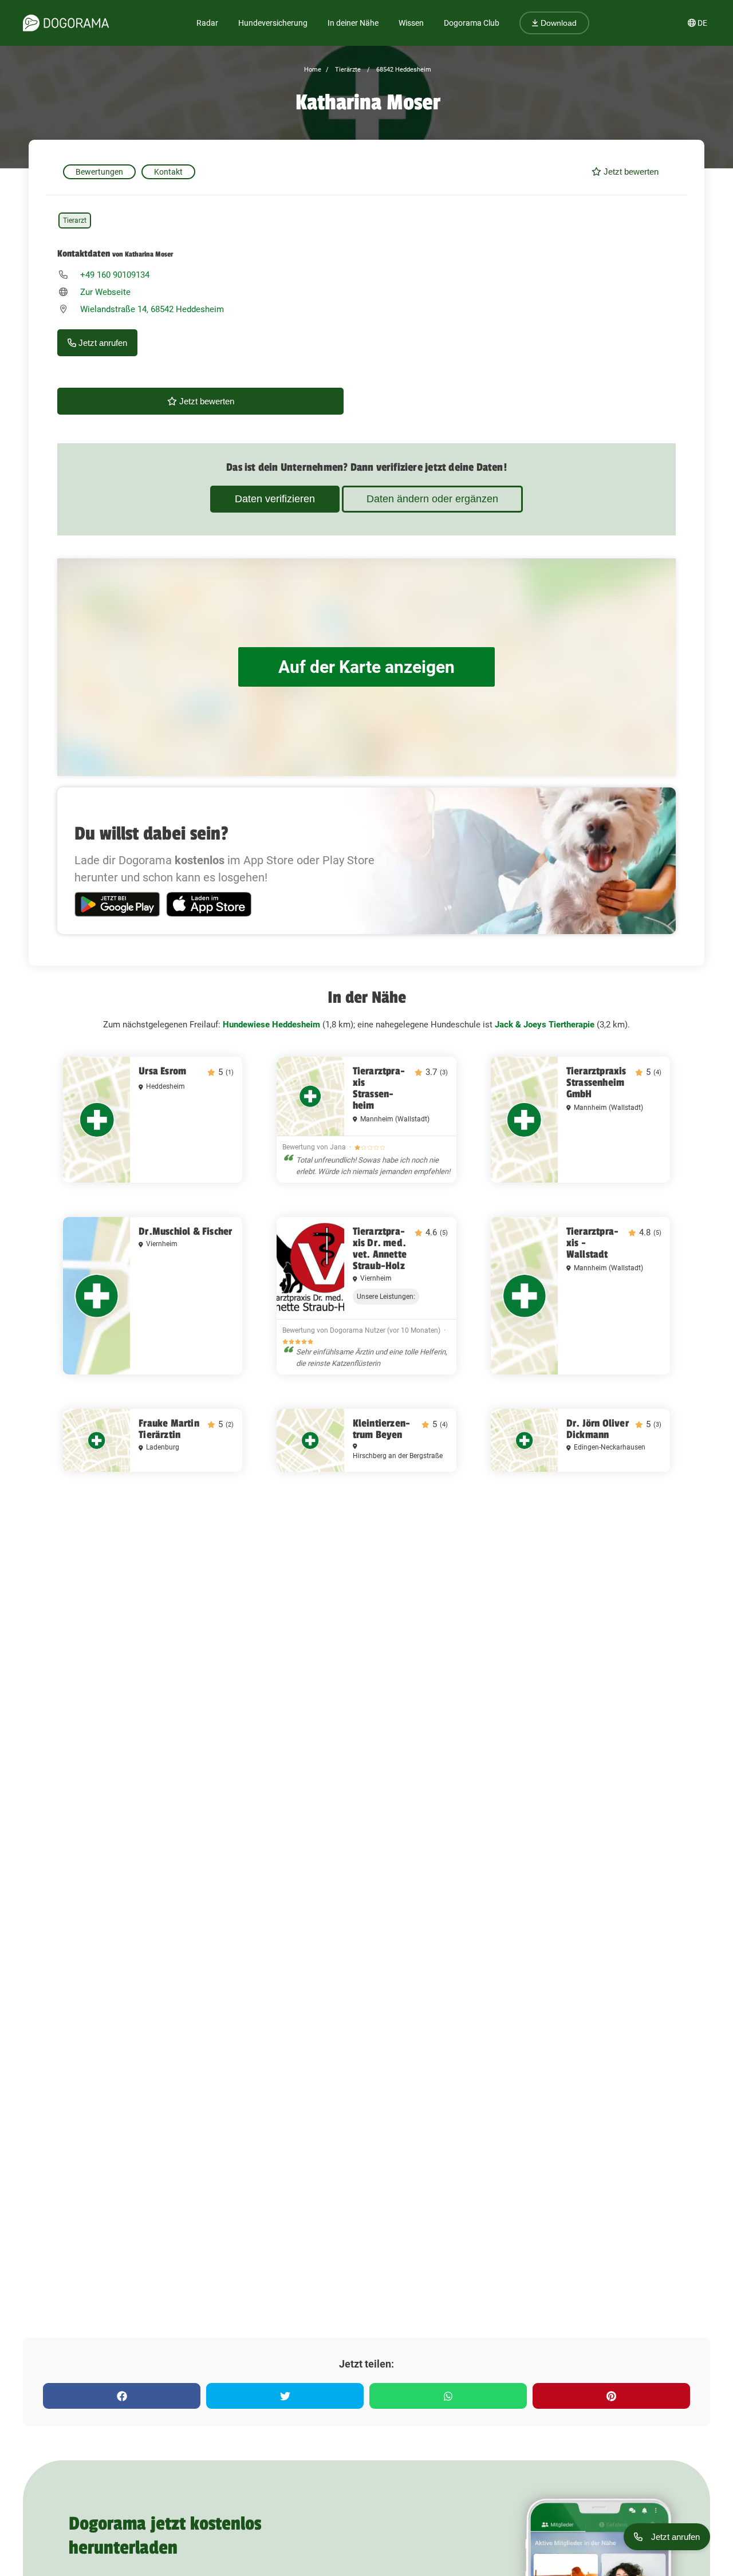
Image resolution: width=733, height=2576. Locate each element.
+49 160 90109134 (115, 275)
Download (557, 23)
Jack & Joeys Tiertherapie (545, 1025)
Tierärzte (347, 70)
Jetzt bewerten (630, 172)
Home (313, 70)
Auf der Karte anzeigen (366, 667)
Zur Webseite (105, 292)
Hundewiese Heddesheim (271, 1025)
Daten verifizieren (275, 499)
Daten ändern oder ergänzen (432, 499)
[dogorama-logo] (66, 23)
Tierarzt (75, 220)
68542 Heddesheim (403, 70)
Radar (207, 23)
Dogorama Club (472, 23)
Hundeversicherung (273, 23)
